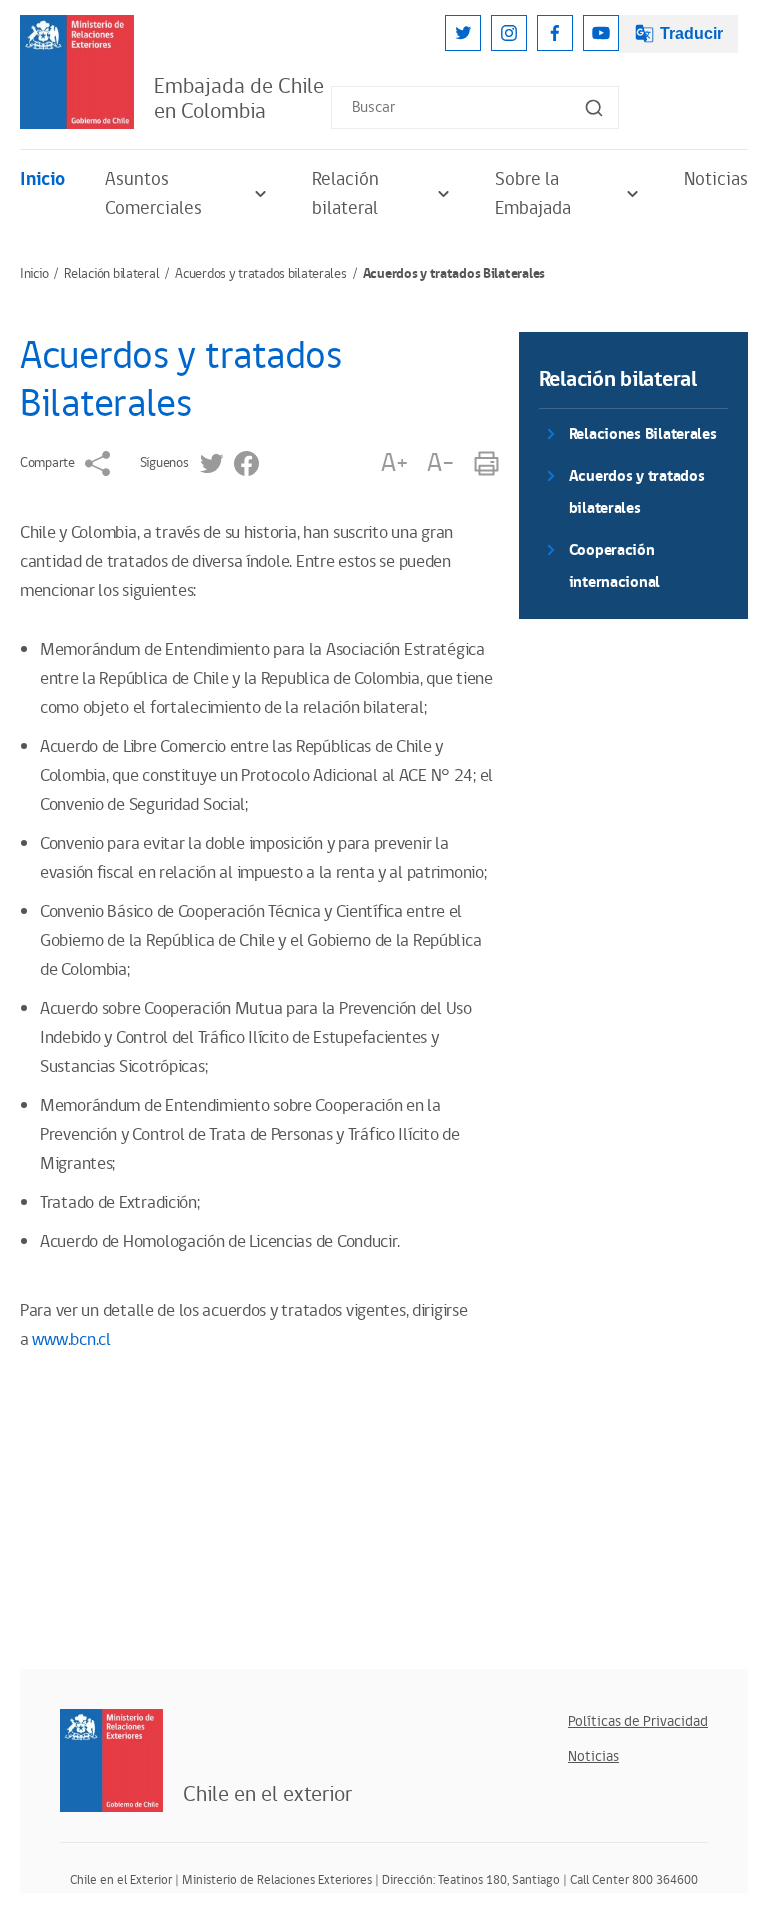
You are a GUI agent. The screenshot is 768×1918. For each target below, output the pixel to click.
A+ (394, 463)
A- (440, 463)
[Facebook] (555, 33)
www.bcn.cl (71, 1340)
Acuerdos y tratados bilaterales (260, 274)
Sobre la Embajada (533, 194)
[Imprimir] (486, 463)
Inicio (42, 179)
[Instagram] (509, 33)
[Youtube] (601, 33)
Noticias (716, 179)
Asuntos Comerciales (153, 194)
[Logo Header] (77, 72)
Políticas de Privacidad (638, 1721)
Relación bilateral (345, 194)
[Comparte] (97, 463)
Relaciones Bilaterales (643, 434)
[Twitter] (463, 33)
